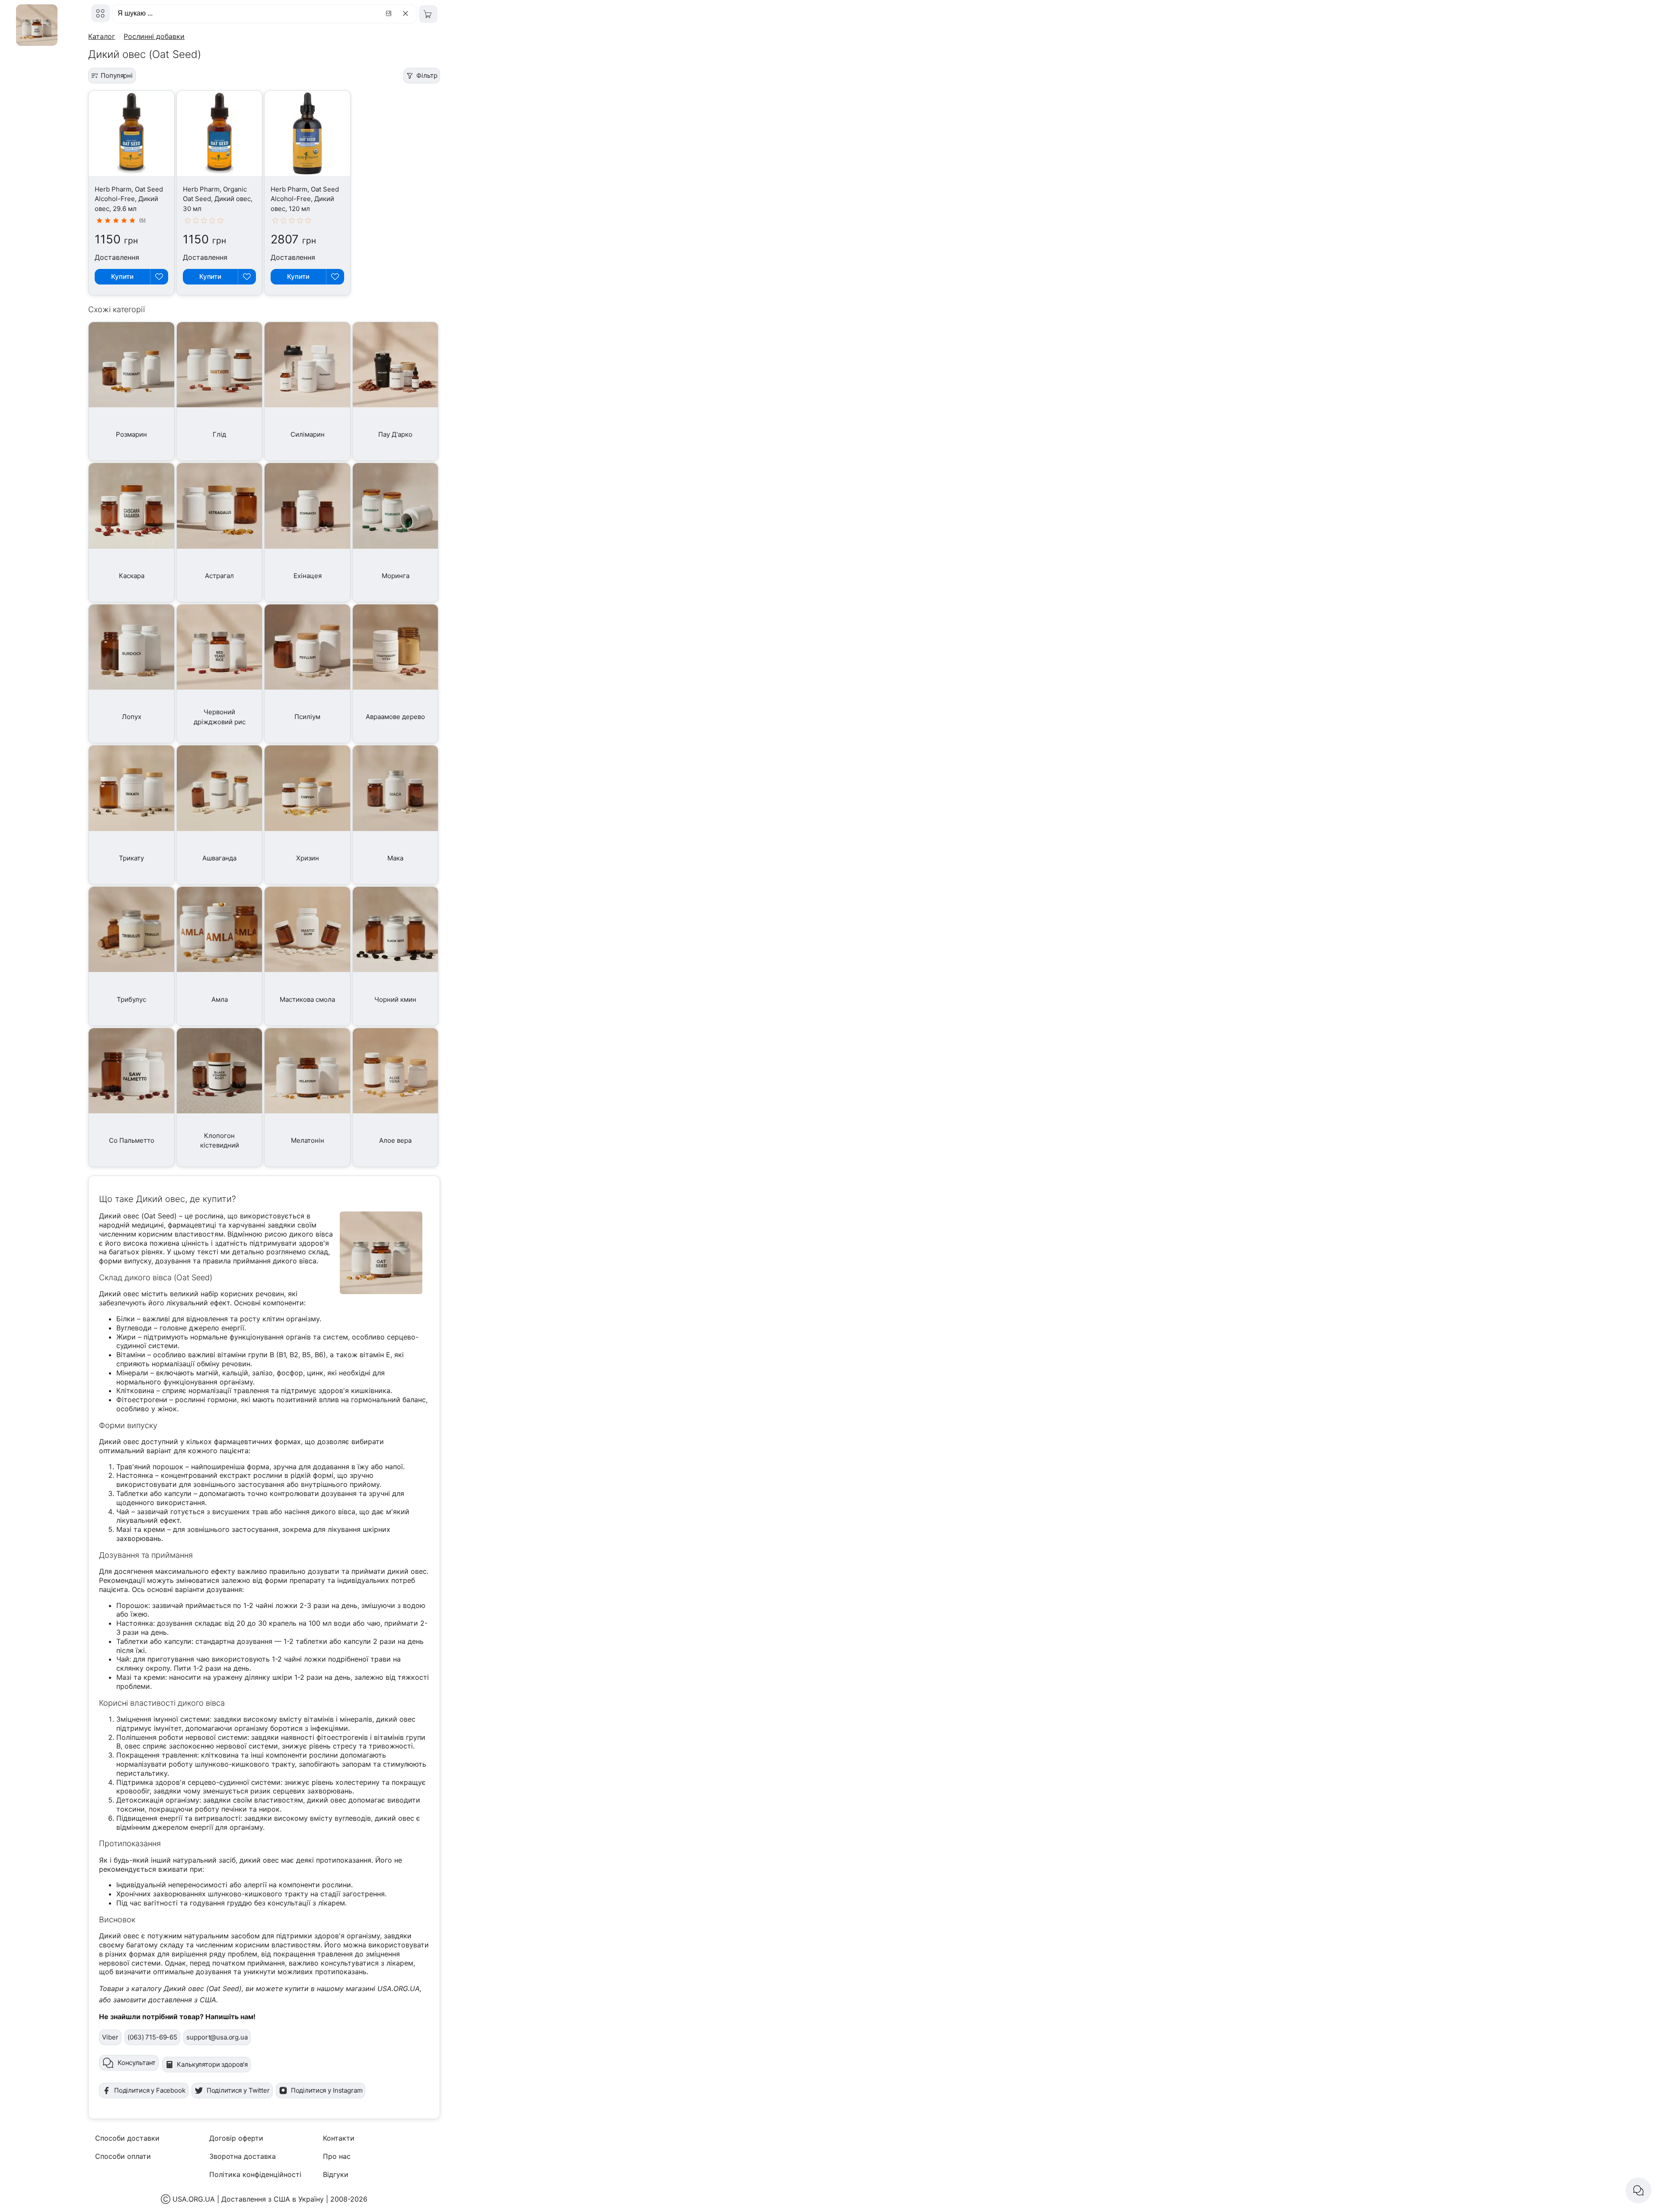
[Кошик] (428, 14)
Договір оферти (236, 2138)
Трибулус (131, 999)
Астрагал (219, 576)
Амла (220, 999)
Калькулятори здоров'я (212, 2064)
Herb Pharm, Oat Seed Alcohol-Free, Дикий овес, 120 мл (305, 199)
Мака (395, 858)
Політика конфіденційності (255, 2174)
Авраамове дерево (395, 717)
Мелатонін (308, 1140)
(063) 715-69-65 (152, 2037)
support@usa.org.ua (217, 2037)
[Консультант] (1638, 2190)
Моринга (396, 576)
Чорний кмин (395, 999)
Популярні (117, 75)
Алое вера (395, 1140)
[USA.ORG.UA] (101, 13)
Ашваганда (219, 858)
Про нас (337, 2156)
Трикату (131, 858)
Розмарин (131, 434)
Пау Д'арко (395, 434)
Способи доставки (127, 2138)
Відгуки (336, 2174)
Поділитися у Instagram (327, 2090)
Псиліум (307, 717)
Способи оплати (123, 2156)
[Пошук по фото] (390, 13)
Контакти (339, 2138)
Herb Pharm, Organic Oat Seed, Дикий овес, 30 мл (218, 199)
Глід (219, 434)
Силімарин (308, 434)
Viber (110, 2037)
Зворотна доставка (243, 2156)
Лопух (132, 717)
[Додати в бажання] (159, 277)
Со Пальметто (132, 1140)
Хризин (308, 858)
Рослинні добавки (154, 36)
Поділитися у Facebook (150, 2090)
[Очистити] (407, 13)
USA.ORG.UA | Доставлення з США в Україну (248, 2199)
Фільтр (427, 75)
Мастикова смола (307, 999)
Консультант (137, 2063)
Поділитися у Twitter (238, 2090)
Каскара (132, 576)
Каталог (102, 36)
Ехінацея (308, 576)
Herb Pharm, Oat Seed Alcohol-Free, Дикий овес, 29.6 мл (129, 199)
